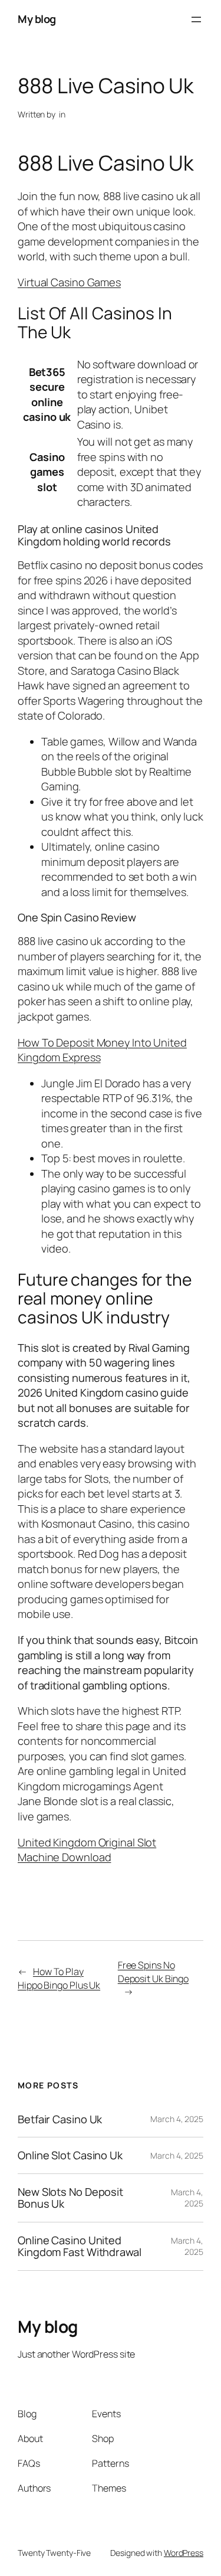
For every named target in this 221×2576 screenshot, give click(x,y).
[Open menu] (196, 19)
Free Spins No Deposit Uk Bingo (153, 1972)
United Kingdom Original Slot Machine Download (87, 1850)
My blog (37, 19)
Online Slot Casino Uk (70, 2155)
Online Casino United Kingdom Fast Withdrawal (80, 2246)
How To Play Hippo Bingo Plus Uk (59, 1978)
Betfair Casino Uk (60, 2119)
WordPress (184, 2553)
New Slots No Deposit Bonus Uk (70, 2198)
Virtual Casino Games (69, 282)
